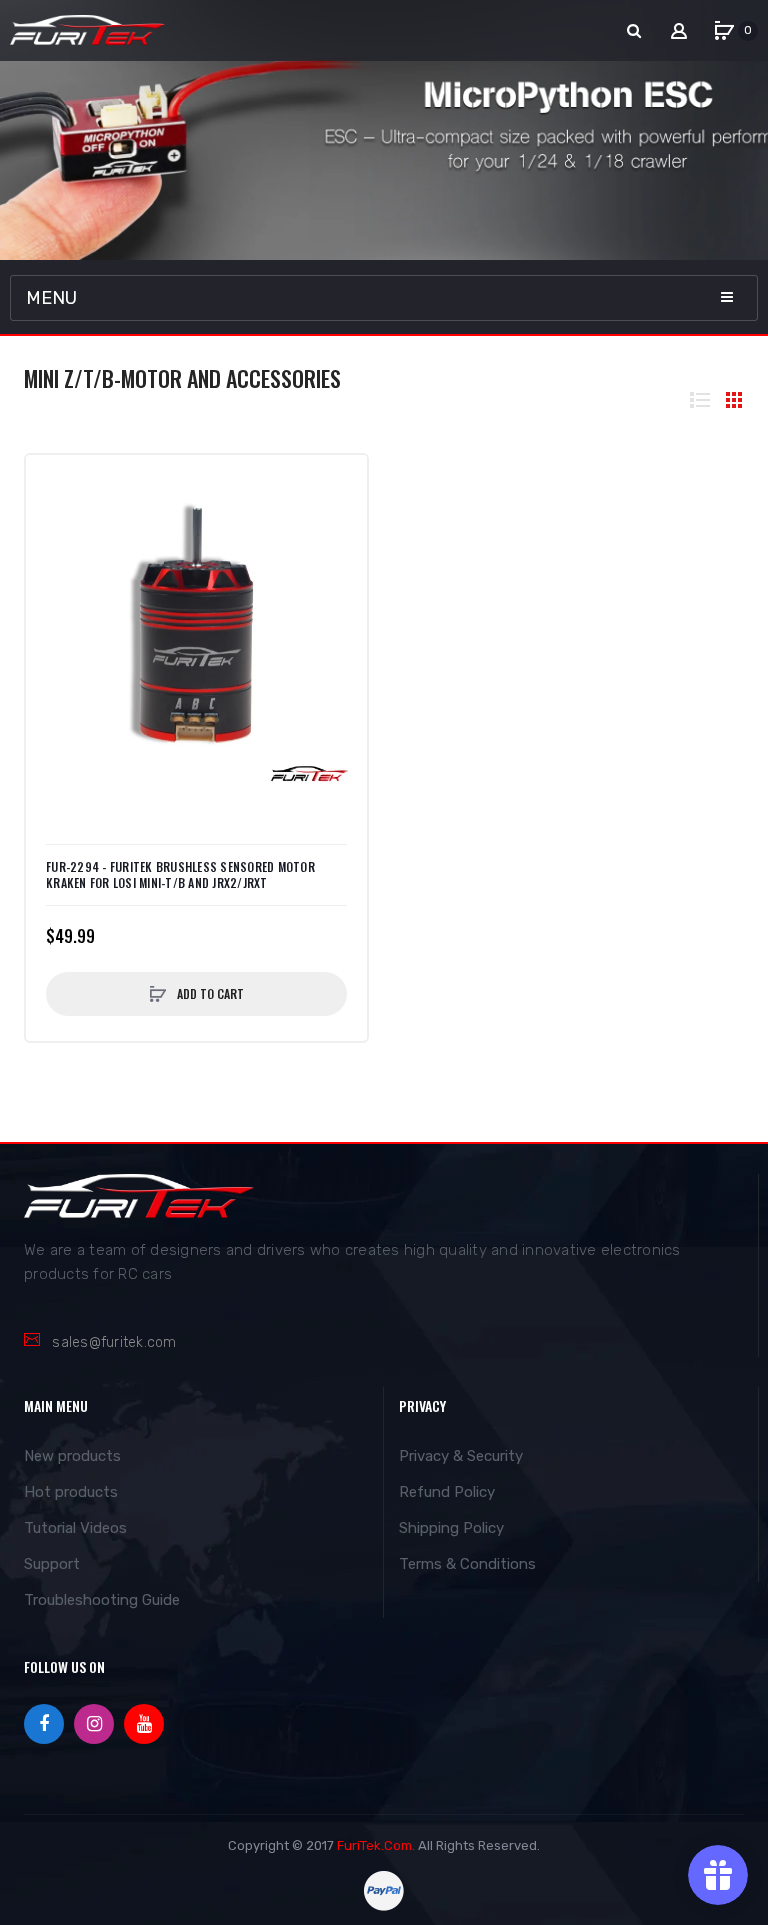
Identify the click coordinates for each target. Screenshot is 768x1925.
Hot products (71, 1492)
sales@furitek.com (114, 1342)
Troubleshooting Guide (102, 1600)
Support (52, 1564)
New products (72, 1456)
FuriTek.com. (376, 1845)
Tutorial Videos (75, 1528)
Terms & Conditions (467, 1564)
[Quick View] (51, 520)
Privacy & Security (461, 1456)
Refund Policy (447, 1492)
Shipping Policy (451, 1528)
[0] (724, 31)
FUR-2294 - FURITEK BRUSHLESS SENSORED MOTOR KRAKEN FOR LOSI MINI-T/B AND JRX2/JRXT (180, 875)
